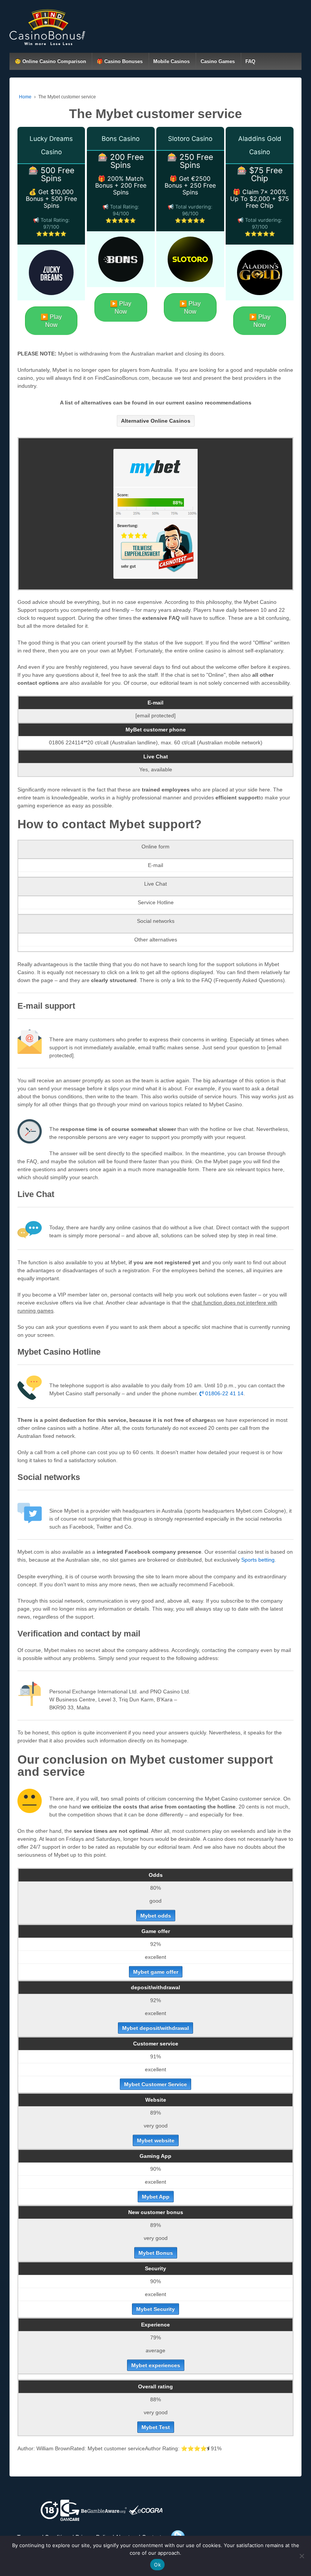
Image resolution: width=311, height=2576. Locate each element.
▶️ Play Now (51, 321)
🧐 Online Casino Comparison (50, 61)
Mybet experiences (156, 2365)
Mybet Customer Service (155, 2084)
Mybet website (156, 2140)
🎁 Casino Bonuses (120, 61)
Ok (157, 2565)
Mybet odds (156, 1916)
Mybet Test (156, 2427)
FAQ (250, 61)
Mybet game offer (156, 1972)
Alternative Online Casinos (156, 421)
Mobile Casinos (171, 61)
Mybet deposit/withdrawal (155, 2028)
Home (25, 97)
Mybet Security (155, 2309)
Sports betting (258, 1560)
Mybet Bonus (156, 2253)
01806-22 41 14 (224, 1393)
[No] (302, 2556)
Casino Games (218, 61)
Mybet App (156, 2197)
